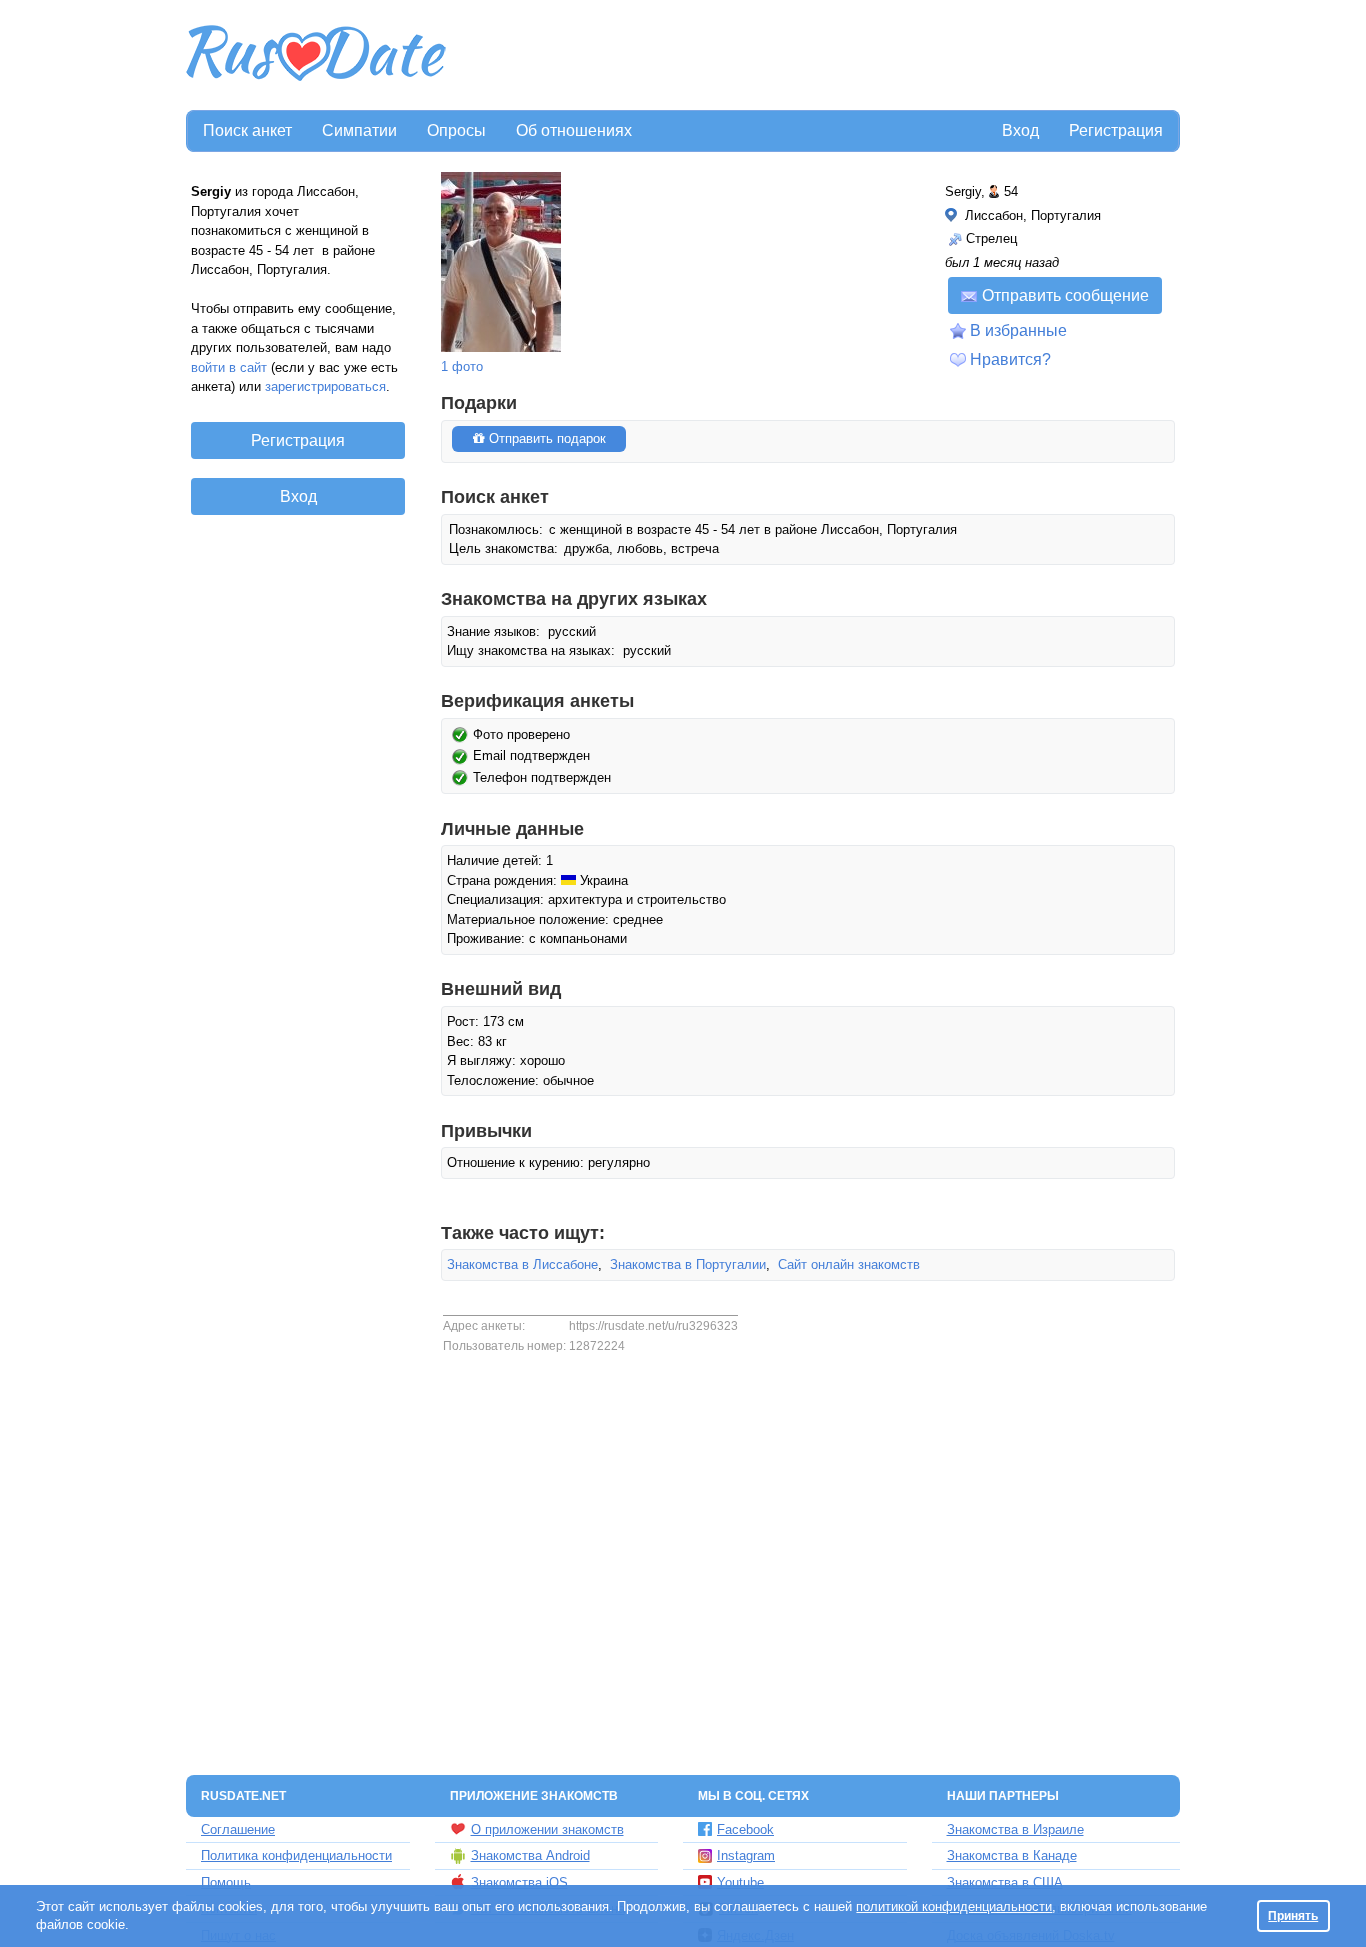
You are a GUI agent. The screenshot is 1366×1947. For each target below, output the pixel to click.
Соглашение (238, 1829)
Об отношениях (574, 130)
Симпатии (359, 130)
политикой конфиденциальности (954, 1906)
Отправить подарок (545, 438)
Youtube (740, 1882)
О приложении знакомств (547, 1829)
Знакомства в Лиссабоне (522, 1264)
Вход (1020, 130)
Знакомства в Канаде (1012, 1855)
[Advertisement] (815, 56)
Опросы (456, 130)
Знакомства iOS (519, 1882)
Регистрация (1116, 130)
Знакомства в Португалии (688, 1264)
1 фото (462, 366)
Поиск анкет (247, 130)
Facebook (745, 1829)
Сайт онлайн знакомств (849, 1264)
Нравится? (1010, 359)
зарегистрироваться (325, 386)
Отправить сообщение (1065, 295)
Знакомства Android (530, 1855)
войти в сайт (229, 367)
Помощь (226, 1882)
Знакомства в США (1005, 1882)
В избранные (1018, 330)
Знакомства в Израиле (1015, 1829)
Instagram (746, 1855)
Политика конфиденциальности (296, 1855)
